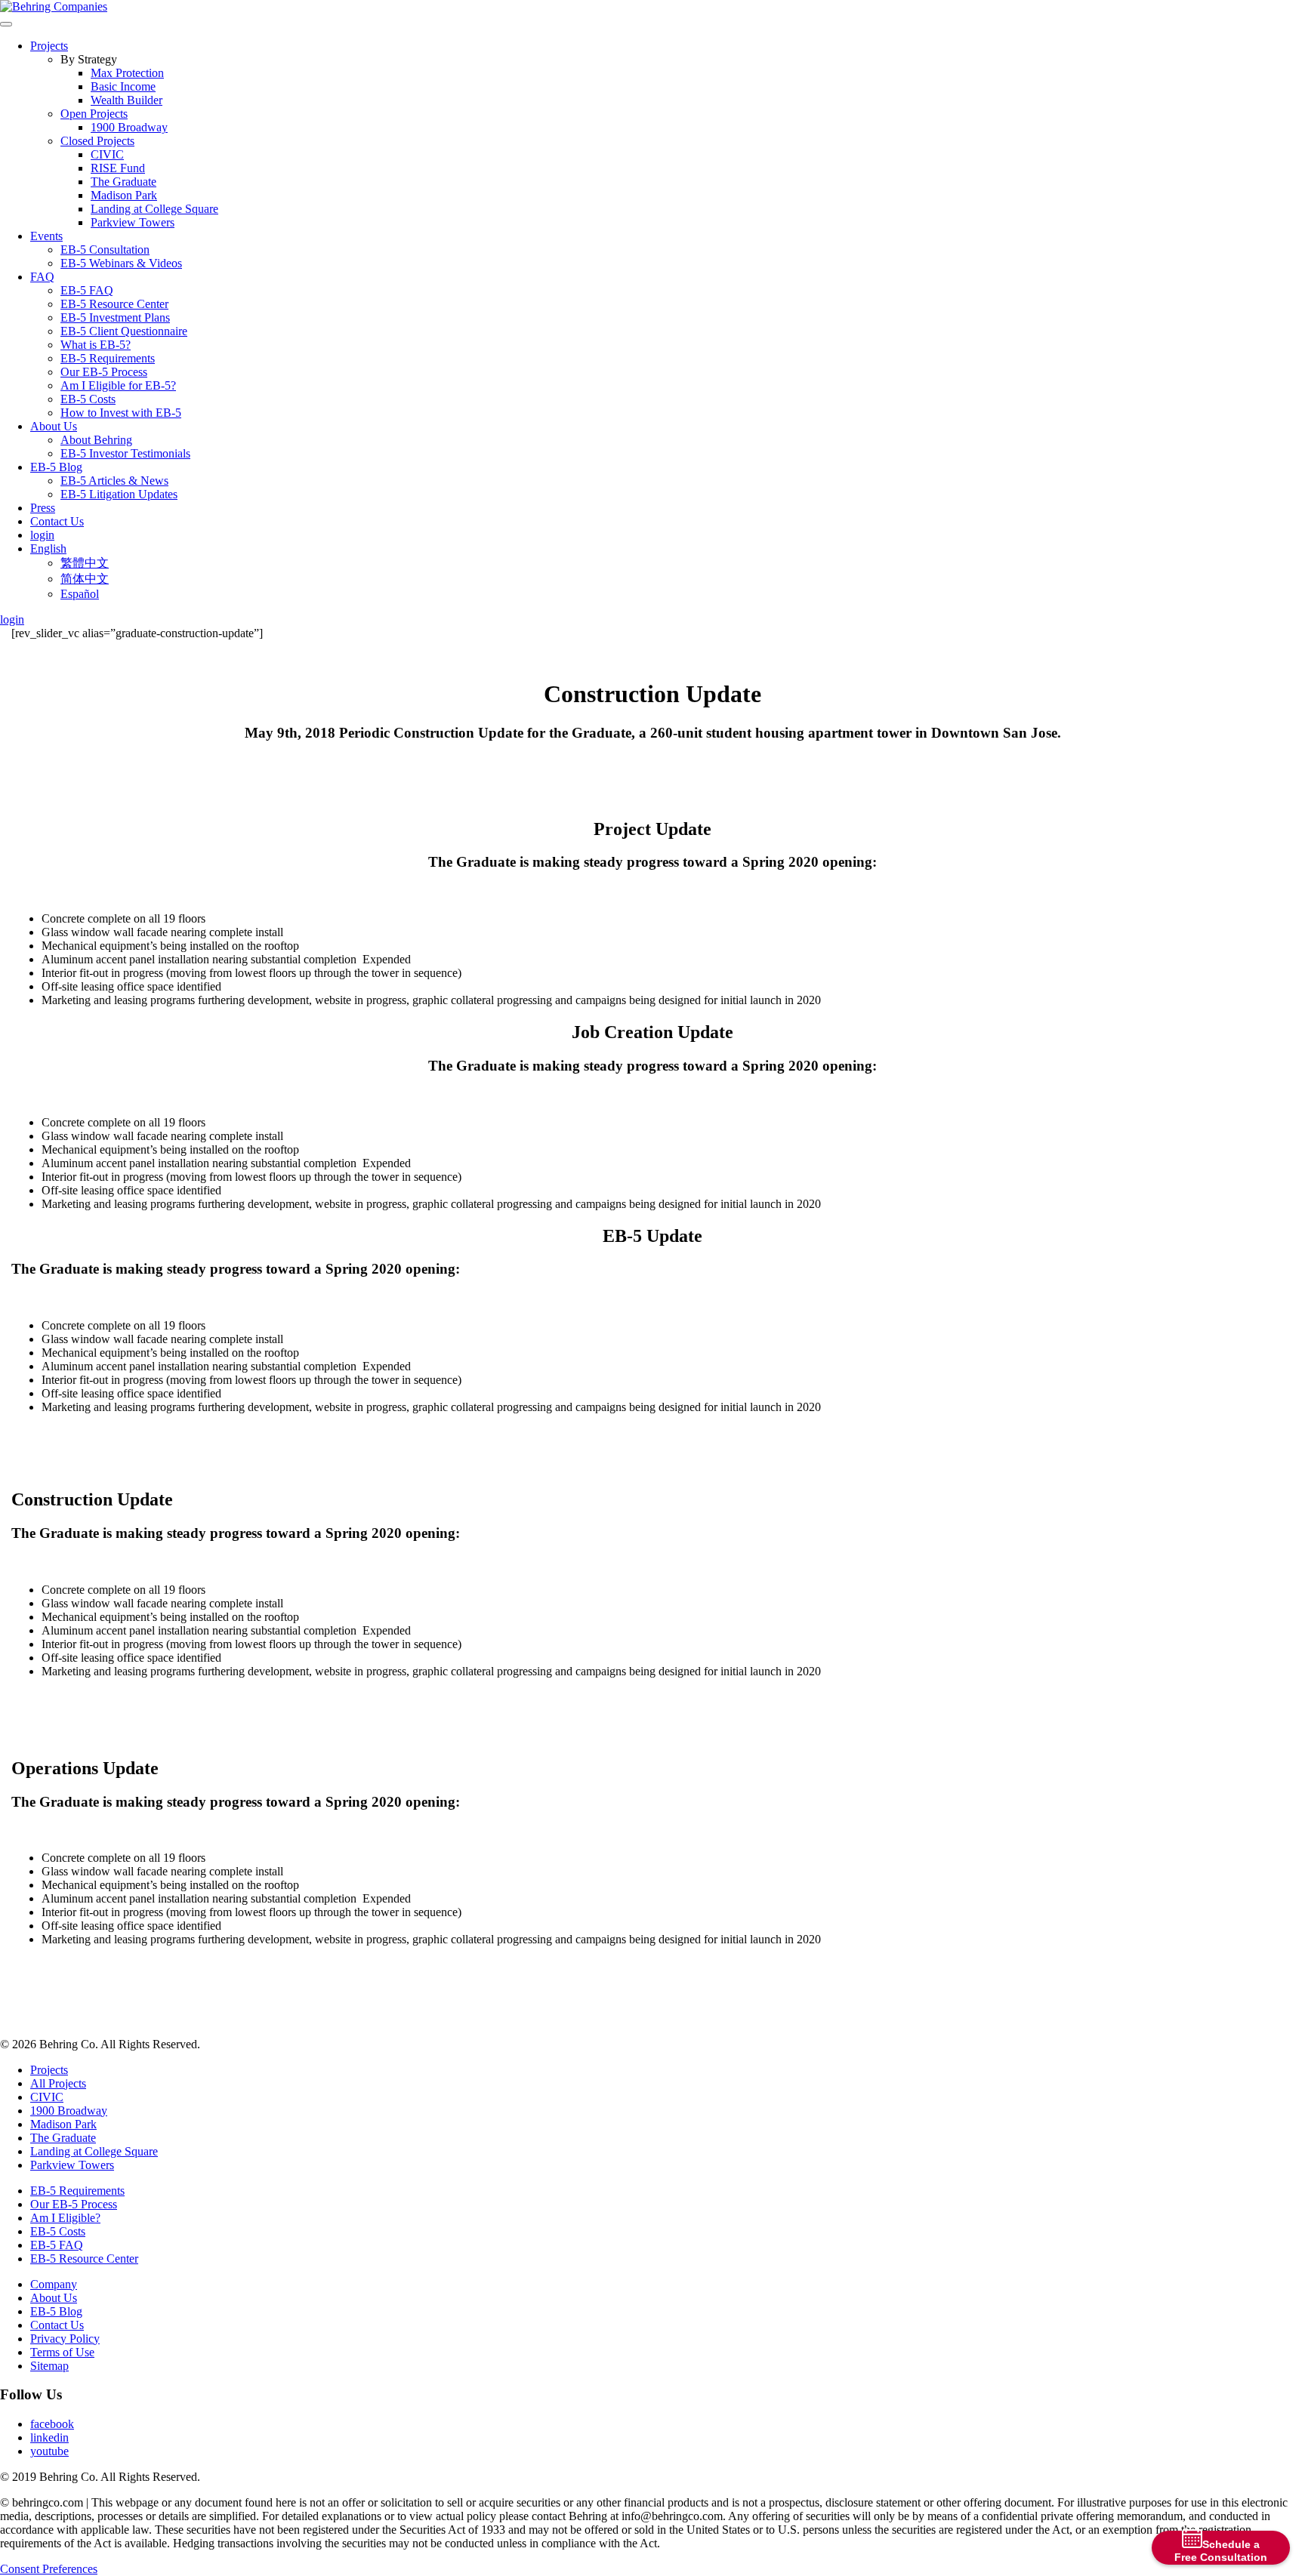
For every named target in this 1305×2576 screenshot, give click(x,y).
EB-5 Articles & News (114, 481)
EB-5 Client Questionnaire (124, 331)
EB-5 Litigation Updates (119, 494)
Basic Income (123, 86)
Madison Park (124, 195)
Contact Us (57, 521)
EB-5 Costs (88, 399)
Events (46, 236)
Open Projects (94, 114)
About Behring (96, 440)
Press (43, 508)
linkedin (49, 2437)
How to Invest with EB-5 (121, 413)
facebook (52, 2424)
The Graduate (123, 182)
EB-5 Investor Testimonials (125, 453)
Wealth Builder (126, 100)
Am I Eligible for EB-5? (118, 385)
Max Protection (127, 73)
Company (54, 2284)
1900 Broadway (129, 127)
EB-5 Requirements (108, 358)
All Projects (58, 2083)
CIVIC (107, 154)
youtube (49, 2451)
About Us (54, 426)
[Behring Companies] (54, 6)
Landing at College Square (154, 209)
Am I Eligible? (65, 2218)
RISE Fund (118, 168)
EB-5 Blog (56, 467)
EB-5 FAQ (87, 290)
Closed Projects (97, 141)
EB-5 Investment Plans (115, 317)
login (42, 535)
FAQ (42, 277)
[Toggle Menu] (6, 24)
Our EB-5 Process (104, 372)
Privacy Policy (65, 2339)
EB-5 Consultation (105, 250)
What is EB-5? (96, 345)
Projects (49, 46)
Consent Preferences (49, 2569)
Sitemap (49, 2366)
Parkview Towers (133, 222)
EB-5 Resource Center (114, 304)
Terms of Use (62, 2352)
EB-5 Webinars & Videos (121, 263)
